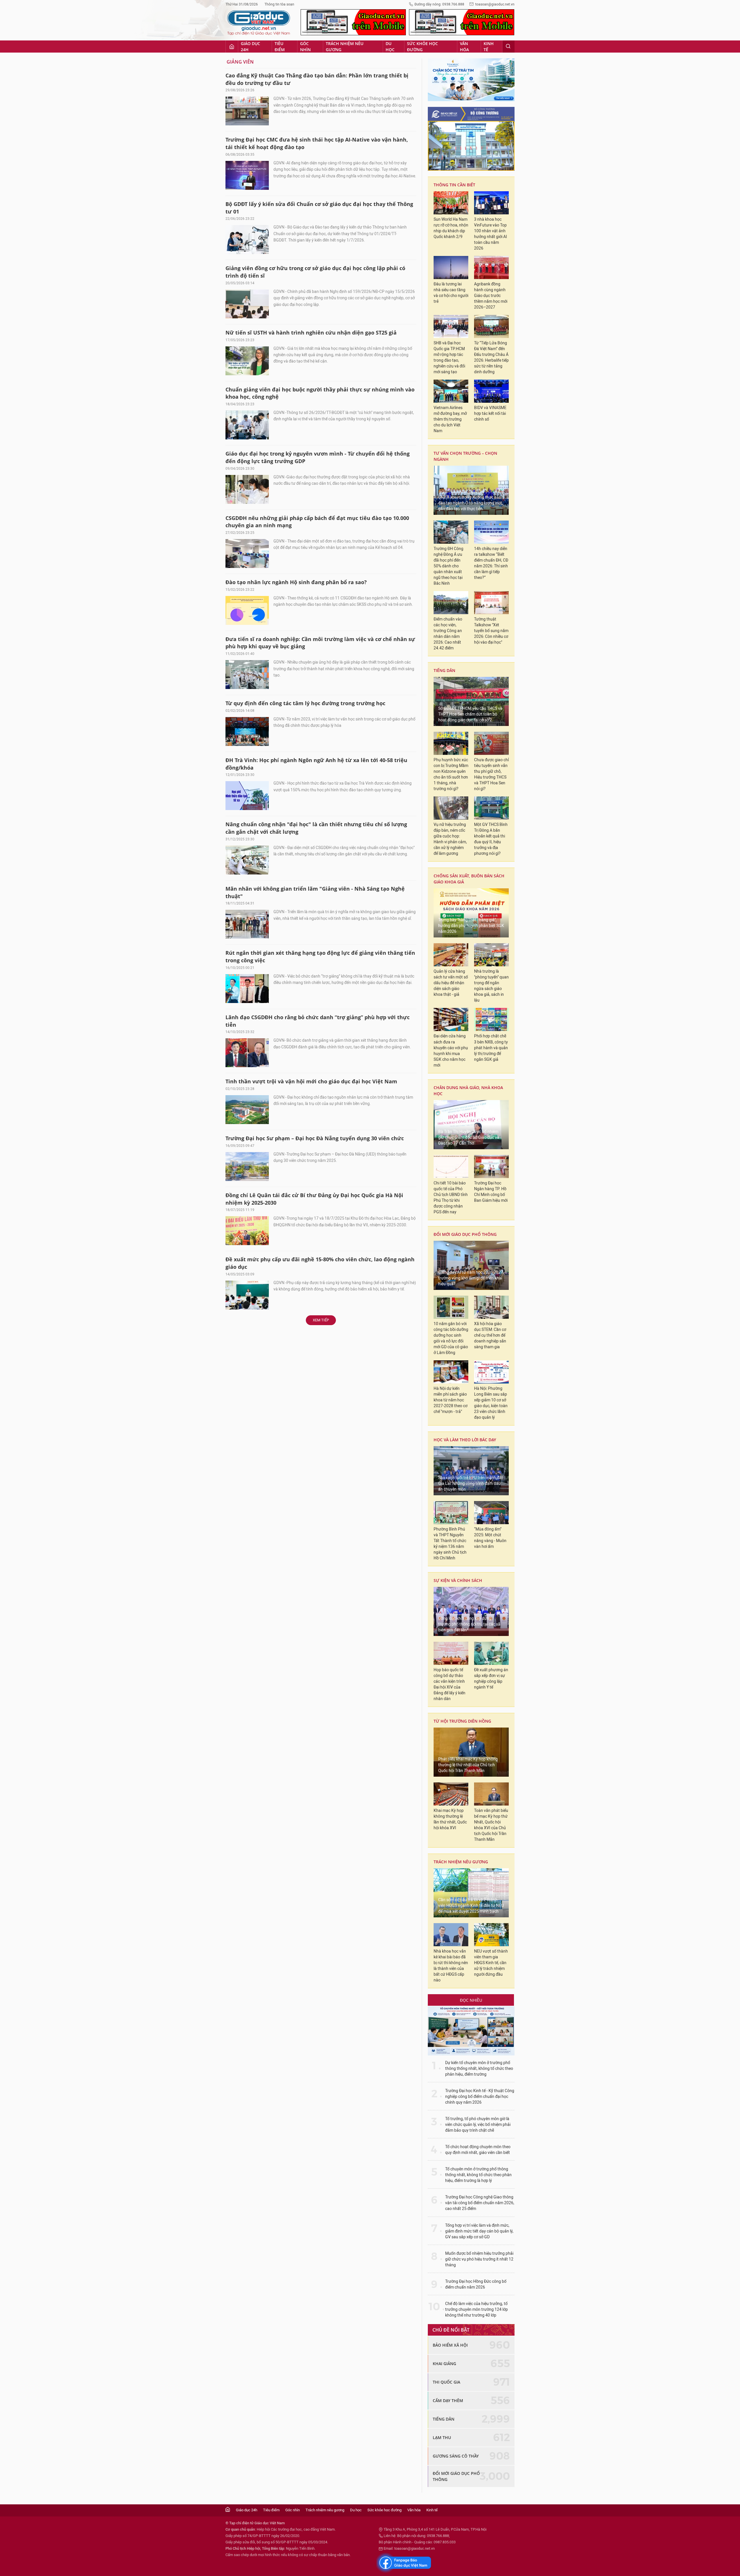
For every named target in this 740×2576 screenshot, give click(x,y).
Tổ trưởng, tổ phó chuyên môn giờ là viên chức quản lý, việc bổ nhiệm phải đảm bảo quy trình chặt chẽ (478, 2125)
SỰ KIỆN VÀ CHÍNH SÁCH (458, 1580)
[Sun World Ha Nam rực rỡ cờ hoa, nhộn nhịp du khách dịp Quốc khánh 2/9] (451, 203)
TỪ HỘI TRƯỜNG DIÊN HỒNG (462, 1721)
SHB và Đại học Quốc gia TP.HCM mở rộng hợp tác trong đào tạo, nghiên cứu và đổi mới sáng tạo (449, 357)
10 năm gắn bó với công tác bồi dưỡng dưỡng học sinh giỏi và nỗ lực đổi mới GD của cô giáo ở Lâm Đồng (451, 1338)
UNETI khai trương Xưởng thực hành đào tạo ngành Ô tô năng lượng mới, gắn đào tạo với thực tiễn (471, 503)
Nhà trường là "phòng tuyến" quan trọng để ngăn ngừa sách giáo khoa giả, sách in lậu (491, 986)
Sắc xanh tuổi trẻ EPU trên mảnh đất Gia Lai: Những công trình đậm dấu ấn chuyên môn (471, 1484)
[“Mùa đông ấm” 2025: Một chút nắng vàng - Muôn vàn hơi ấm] (491, 1513)
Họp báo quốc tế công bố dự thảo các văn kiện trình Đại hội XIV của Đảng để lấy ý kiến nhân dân (449, 1684)
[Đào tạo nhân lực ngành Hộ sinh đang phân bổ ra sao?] (247, 610)
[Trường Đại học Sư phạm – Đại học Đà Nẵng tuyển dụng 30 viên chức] (247, 1167)
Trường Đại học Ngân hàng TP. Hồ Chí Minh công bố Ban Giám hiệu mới (491, 1192)
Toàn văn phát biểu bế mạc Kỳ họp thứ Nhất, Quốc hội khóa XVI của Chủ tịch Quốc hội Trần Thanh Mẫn (491, 1825)
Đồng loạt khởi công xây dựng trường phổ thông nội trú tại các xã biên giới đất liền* (469, 1624)
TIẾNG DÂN (444, 670)
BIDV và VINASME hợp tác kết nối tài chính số (490, 414)
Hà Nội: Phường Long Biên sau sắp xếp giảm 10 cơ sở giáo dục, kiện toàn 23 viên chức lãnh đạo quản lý (491, 1403)
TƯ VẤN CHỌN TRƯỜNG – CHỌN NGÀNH (465, 456)
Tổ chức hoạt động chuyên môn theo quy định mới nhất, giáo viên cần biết (478, 2150)
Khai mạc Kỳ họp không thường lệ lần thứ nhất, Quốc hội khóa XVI (450, 1819)
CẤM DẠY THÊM (448, 2401)
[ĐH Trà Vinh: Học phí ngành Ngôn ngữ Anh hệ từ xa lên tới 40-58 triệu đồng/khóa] (247, 796)
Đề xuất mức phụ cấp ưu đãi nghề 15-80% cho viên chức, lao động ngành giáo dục (320, 1263)
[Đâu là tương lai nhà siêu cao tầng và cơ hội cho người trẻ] (451, 268)
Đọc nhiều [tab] (471, 2000)
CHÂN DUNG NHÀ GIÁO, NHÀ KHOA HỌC (468, 1091)
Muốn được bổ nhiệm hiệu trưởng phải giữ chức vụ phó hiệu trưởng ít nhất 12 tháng (479, 2259)
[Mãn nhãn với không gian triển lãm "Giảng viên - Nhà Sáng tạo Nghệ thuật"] (247, 924)
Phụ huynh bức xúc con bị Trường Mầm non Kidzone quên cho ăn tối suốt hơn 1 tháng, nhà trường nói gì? (451, 774)
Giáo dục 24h (250, 47)
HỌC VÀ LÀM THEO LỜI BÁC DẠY (465, 1440)
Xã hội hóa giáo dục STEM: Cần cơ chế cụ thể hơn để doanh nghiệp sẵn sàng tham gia (490, 1335)
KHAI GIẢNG (444, 2364)
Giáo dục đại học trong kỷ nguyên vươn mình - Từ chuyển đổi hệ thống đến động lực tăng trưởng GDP (318, 457)
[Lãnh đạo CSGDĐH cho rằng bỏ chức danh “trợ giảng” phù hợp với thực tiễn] (247, 1053)
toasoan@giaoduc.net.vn (495, 4)
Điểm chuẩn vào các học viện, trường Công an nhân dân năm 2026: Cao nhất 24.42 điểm (448, 634)
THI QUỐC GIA (446, 2382)
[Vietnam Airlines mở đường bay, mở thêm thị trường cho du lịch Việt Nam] (451, 391)
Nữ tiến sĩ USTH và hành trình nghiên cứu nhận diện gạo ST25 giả (311, 333)
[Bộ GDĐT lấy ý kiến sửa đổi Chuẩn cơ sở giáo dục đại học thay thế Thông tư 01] (247, 239)
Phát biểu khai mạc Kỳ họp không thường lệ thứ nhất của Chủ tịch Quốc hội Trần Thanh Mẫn (468, 1765)
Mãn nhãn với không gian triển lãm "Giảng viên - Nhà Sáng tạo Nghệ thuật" (315, 892)
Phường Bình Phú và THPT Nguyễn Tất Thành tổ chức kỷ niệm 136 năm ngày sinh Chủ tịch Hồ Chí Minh (450, 1544)
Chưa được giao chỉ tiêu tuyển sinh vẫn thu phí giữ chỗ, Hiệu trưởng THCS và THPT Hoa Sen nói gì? (491, 774)
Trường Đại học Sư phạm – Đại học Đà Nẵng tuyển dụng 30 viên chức (315, 1138)
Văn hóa (464, 47)
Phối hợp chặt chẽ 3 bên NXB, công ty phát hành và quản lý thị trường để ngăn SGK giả (491, 1048)
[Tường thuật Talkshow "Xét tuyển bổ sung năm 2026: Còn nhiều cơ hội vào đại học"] (491, 603)
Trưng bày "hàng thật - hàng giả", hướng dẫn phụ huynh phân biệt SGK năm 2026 (471, 926)
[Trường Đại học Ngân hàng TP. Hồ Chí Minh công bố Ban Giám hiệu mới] (491, 1167)
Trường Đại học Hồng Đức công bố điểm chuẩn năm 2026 (476, 2284)
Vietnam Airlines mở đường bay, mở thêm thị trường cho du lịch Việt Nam (450, 419)
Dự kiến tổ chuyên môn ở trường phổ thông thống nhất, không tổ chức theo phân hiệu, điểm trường (479, 2069)
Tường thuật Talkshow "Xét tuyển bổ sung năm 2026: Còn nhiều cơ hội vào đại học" (491, 631)
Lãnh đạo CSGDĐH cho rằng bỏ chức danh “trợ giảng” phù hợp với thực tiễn (318, 1021)
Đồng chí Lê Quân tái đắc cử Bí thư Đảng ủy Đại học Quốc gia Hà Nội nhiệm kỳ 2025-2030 (314, 1199)
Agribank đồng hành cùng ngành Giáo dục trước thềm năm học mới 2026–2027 (491, 296)
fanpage (404, 2563)
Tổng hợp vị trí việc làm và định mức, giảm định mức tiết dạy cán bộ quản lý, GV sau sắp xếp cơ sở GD (479, 2231)
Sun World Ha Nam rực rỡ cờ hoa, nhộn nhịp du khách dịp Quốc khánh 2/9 (451, 228)
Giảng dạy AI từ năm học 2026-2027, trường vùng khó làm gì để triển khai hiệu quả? (471, 1278)
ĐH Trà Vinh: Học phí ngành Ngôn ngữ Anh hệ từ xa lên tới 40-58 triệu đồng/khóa (316, 764)
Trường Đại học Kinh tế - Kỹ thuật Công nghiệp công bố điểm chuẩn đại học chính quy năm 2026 (480, 2097)
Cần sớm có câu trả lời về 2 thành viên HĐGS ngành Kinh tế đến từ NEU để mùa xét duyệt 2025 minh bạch (471, 1906)
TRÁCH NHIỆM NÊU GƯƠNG (461, 1862)
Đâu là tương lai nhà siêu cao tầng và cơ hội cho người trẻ (451, 293)
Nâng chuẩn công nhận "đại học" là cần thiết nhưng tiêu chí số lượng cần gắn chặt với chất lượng (316, 828)
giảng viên (240, 62)
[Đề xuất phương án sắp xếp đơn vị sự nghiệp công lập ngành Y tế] (491, 1653)
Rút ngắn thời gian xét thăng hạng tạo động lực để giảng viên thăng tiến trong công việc (320, 957)
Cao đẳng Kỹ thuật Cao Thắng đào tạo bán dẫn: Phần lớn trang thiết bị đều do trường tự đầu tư (317, 79)
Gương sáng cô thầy (456, 2456)
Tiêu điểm (280, 47)
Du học (390, 47)
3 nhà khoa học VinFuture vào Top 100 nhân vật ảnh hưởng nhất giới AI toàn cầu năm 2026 (491, 234)
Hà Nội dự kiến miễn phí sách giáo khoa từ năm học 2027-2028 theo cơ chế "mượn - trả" (451, 1400)
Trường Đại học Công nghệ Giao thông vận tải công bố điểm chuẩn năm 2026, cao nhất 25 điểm (480, 2203)
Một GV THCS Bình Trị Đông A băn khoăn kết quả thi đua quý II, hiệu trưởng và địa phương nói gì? (491, 839)
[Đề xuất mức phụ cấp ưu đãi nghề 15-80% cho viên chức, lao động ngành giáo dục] (247, 1295)
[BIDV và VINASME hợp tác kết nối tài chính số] (491, 391)
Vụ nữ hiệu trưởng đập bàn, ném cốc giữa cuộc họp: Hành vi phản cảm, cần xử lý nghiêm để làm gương (450, 839)
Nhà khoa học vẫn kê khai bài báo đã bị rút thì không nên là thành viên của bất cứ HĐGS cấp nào (451, 1966)
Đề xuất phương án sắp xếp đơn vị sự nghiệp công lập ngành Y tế (491, 1679)
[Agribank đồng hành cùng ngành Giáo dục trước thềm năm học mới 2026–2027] (491, 268)
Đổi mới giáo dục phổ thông (465, 1234)
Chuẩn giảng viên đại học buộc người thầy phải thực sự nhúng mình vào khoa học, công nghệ (320, 393)
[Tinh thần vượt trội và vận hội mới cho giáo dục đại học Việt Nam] (247, 1110)
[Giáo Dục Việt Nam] (259, 23)
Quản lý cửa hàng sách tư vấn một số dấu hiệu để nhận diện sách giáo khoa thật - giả (451, 983)
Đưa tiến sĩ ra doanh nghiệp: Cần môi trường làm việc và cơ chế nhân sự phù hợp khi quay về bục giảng (320, 643)
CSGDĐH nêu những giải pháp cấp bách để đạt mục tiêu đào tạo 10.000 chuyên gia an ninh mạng (317, 522)
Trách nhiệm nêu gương (345, 47)
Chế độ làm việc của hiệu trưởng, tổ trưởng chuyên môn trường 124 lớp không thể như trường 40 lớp (477, 2310)
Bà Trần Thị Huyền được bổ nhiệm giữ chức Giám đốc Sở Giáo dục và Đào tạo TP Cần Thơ (469, 1137)
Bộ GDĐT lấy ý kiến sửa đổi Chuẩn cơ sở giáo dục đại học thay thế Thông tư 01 (319, 208)
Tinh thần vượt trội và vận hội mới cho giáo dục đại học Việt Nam (311, 1081)
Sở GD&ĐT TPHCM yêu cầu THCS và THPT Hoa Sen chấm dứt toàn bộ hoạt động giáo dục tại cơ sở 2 (470, 714)
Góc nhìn (305, 47)
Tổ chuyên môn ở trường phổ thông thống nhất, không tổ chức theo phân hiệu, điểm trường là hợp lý (478, 2175)
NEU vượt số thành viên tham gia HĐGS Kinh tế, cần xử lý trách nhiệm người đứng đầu (491, 1963)
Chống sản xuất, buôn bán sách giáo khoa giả (469, 879)
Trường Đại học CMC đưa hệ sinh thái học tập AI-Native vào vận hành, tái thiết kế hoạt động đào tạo (317, 143)
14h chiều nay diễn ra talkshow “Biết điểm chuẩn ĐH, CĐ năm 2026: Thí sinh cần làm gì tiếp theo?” (491, 563)
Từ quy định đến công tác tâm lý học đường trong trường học (305, 703)
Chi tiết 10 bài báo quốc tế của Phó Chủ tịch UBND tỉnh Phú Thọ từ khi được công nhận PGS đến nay (451, 1198)
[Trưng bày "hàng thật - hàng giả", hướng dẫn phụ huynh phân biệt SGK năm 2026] (471, 913)
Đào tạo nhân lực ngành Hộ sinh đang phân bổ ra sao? (296, 582)
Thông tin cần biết (454, 185)
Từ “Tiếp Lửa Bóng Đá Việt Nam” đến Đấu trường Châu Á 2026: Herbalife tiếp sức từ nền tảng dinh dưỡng (491, 357)
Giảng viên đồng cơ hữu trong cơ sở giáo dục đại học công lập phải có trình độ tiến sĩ (315, 272)
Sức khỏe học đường (422, 47)
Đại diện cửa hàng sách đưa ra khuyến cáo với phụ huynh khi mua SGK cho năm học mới (451, 1051)
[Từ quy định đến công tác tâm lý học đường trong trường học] (247, 731)
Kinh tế (489, 47)
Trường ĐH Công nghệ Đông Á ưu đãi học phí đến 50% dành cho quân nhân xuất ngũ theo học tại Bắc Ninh (448, 566)
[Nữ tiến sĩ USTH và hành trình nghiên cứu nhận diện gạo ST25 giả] (247, 361)
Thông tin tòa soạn (279, 4)
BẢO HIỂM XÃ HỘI (450, 2345)
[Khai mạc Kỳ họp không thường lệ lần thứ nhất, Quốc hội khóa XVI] (451, 1794)
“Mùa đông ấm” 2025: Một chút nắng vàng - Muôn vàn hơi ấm (490, 1538)
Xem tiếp (321, 1320)
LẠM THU (442, 2437)
